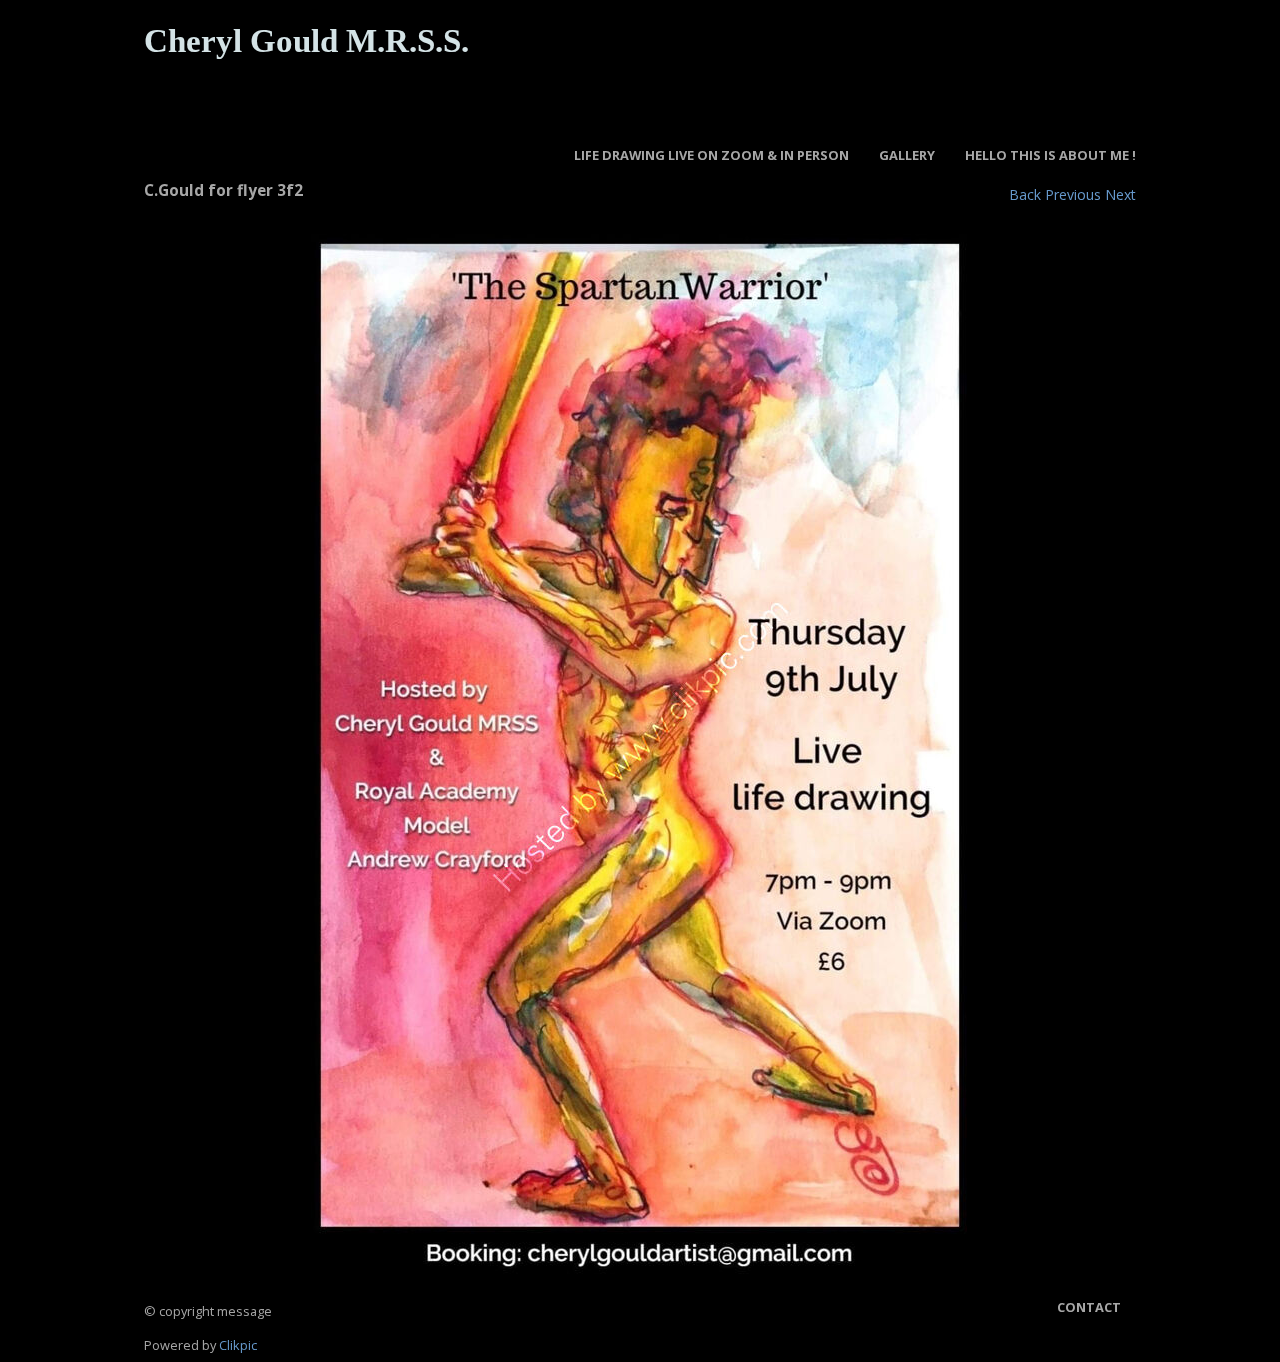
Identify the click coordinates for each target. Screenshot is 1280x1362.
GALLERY (907, 155)
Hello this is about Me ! (1050, 155)
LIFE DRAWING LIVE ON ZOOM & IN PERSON (711, 155)
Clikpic (238, 1345)
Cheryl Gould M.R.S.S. (306, 40)
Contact (1089, 1307)
